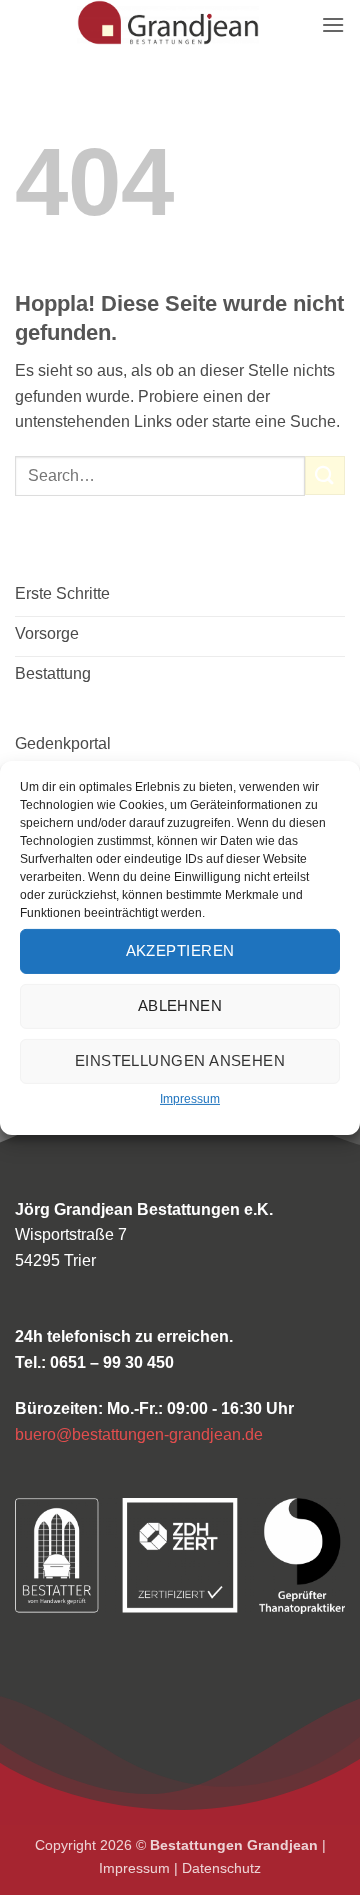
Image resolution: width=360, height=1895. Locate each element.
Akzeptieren (180, 950)
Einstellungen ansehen (180, 1060)
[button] (333, 24)
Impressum (190, 1098)
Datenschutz (221, 1868)
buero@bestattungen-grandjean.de (139, 1434)
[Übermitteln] (325, 475)
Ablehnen (180, 1005)
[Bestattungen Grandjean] (168, 22)
